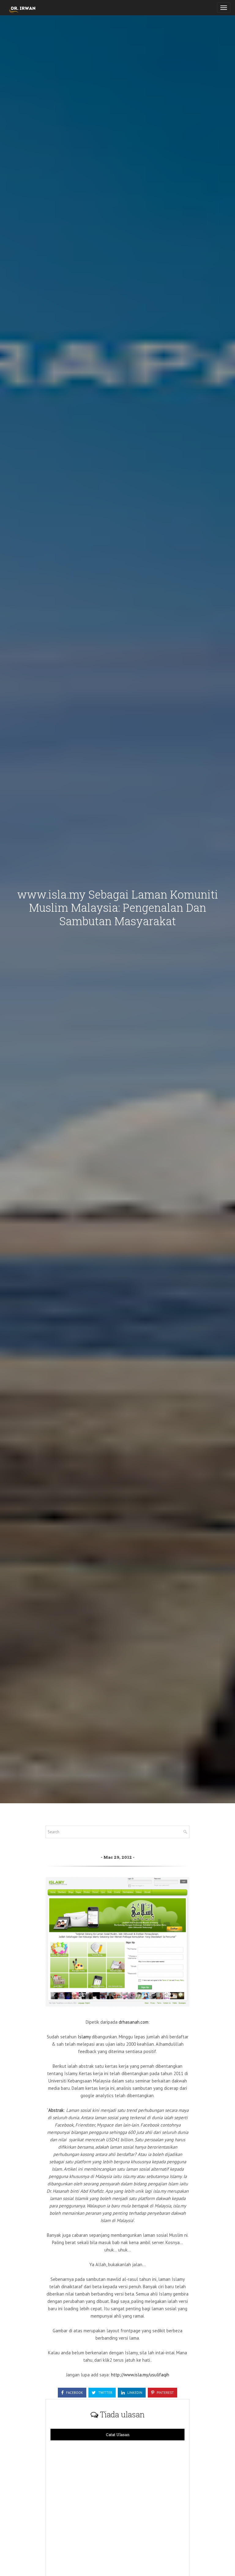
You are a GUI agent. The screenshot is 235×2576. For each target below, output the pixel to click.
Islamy (85, 2037)
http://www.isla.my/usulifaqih (140, 2375)
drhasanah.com (134, 2022)
